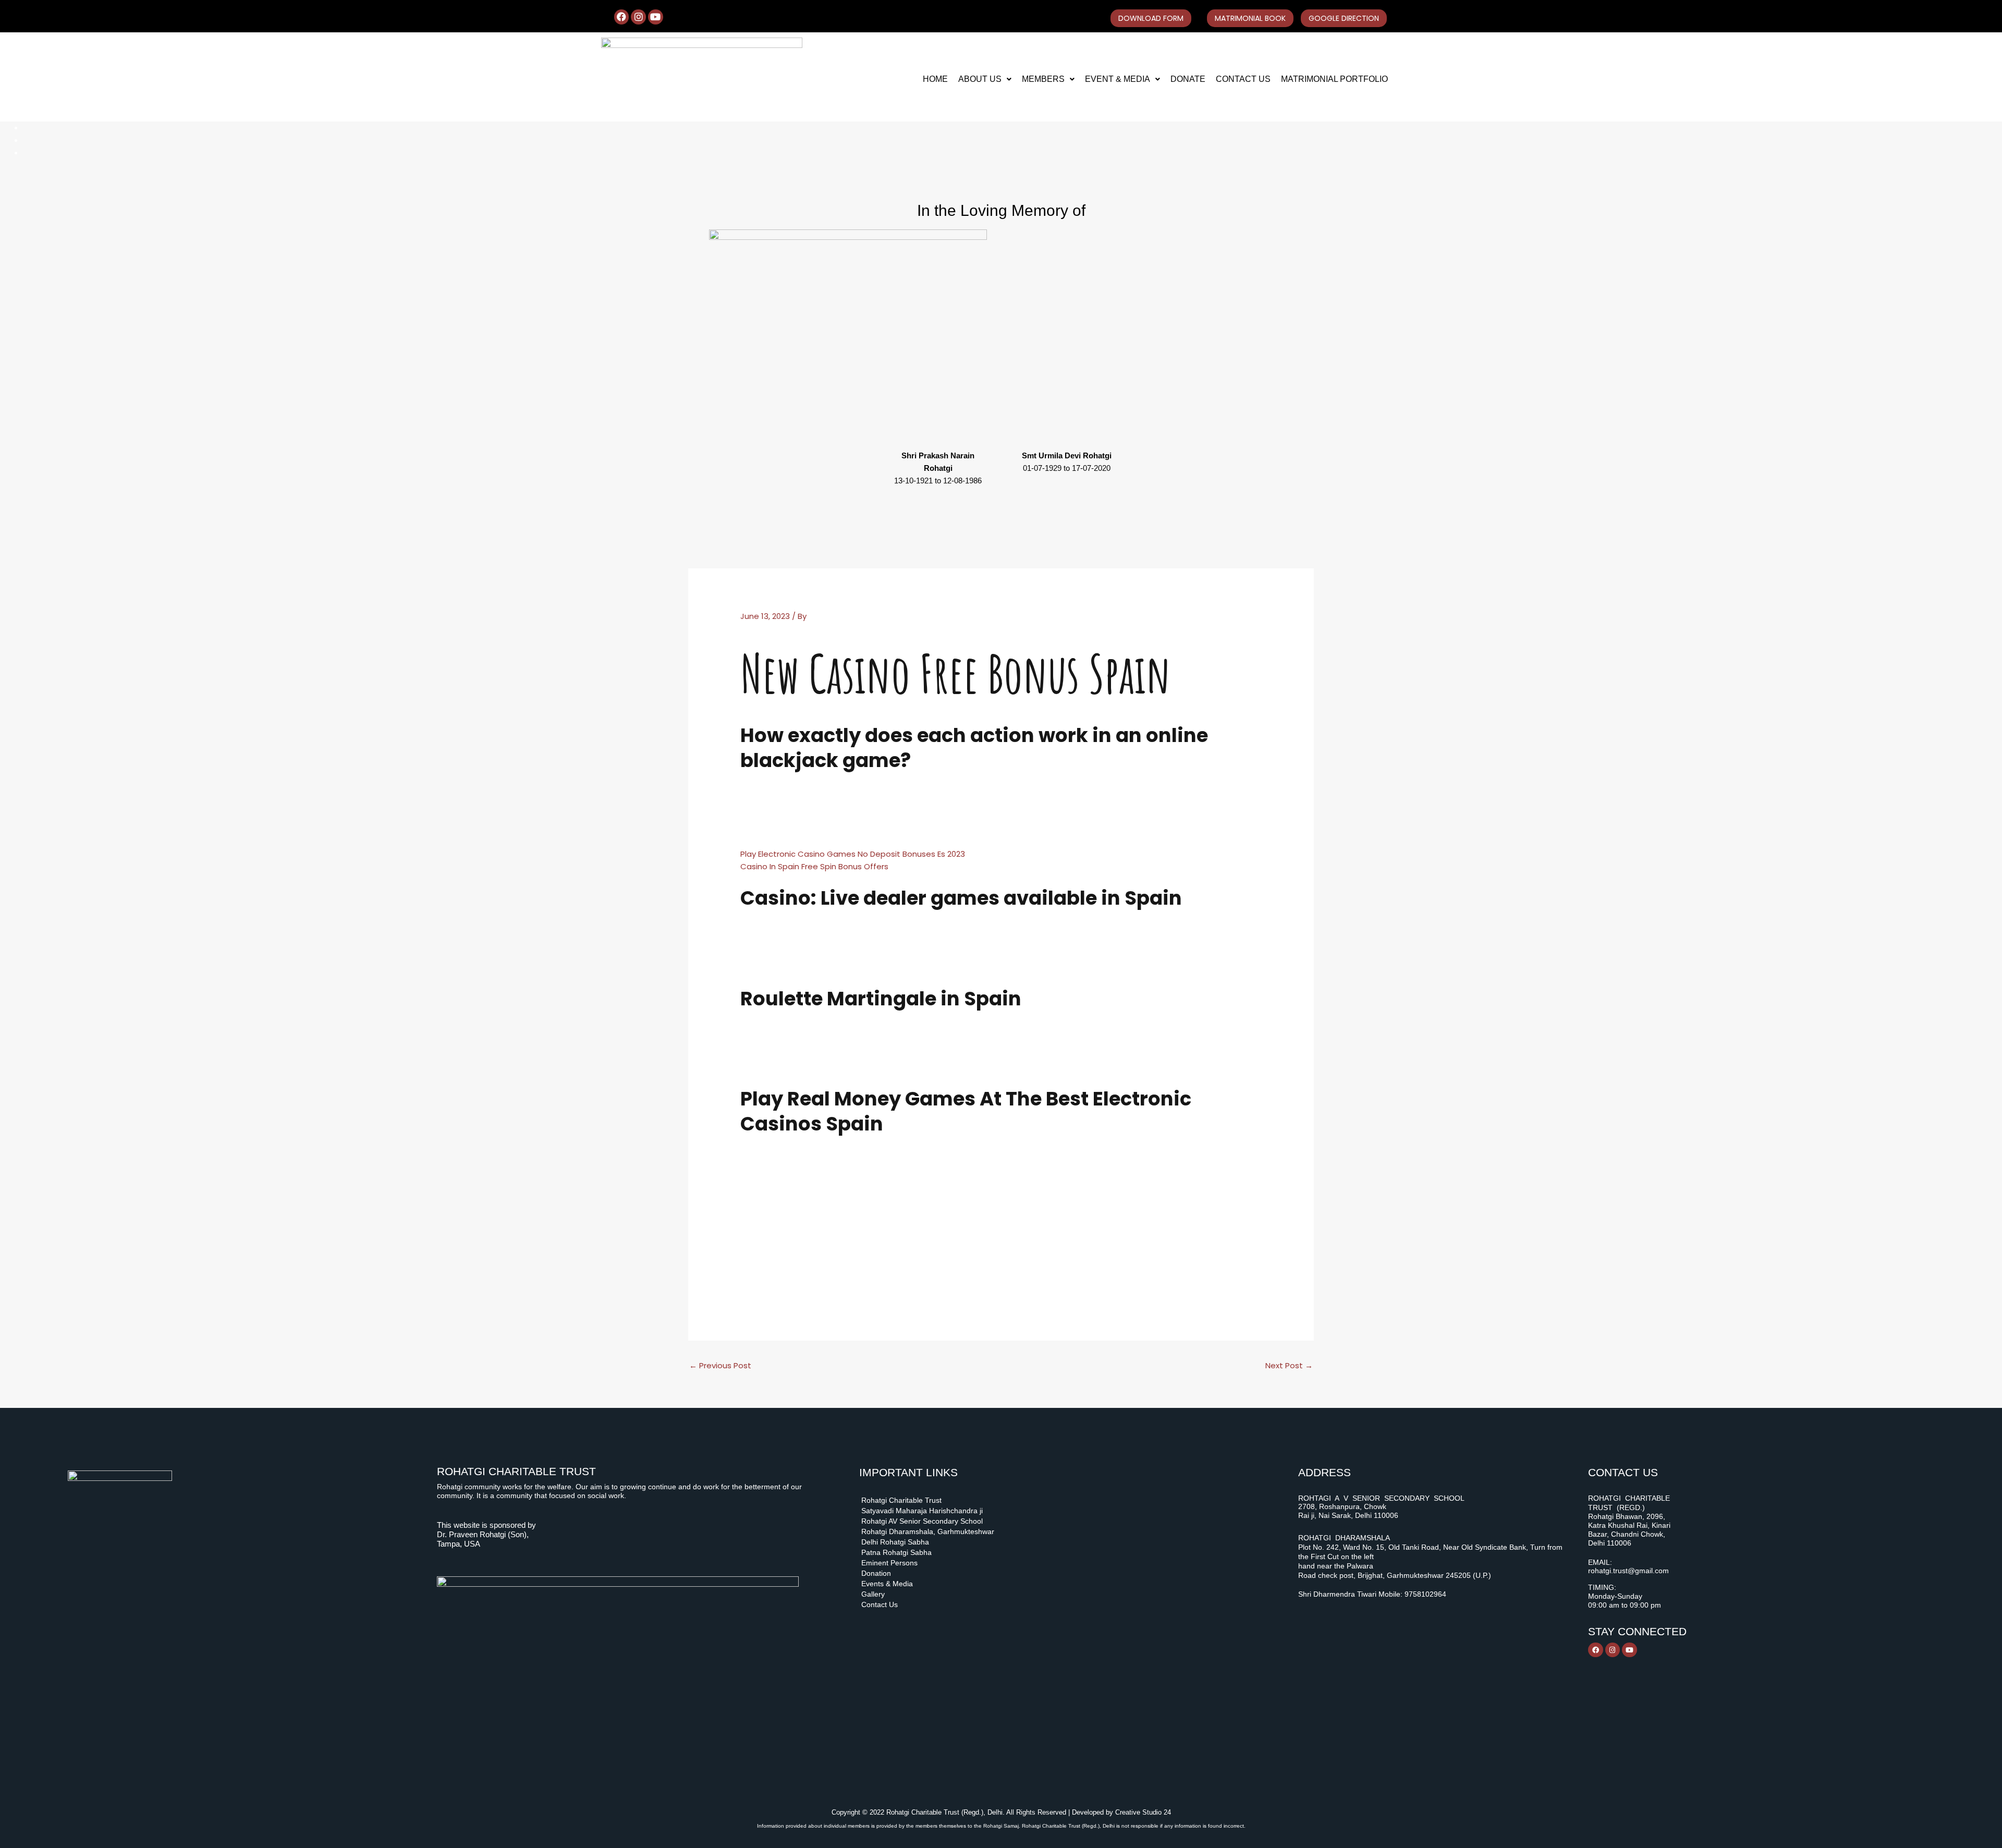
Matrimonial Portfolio (1334, 79)
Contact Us (1243, 79)
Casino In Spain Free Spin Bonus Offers (814, 866)
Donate (1188, 79)
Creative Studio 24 (1143, 1812)
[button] (985, 79)
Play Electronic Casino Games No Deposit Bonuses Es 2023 (853, 854)
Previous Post (720, 1365)
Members (1043, 79)
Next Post (1289, 1365)
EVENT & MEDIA (1118, 79)
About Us (980, 79)
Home (935, 79)
